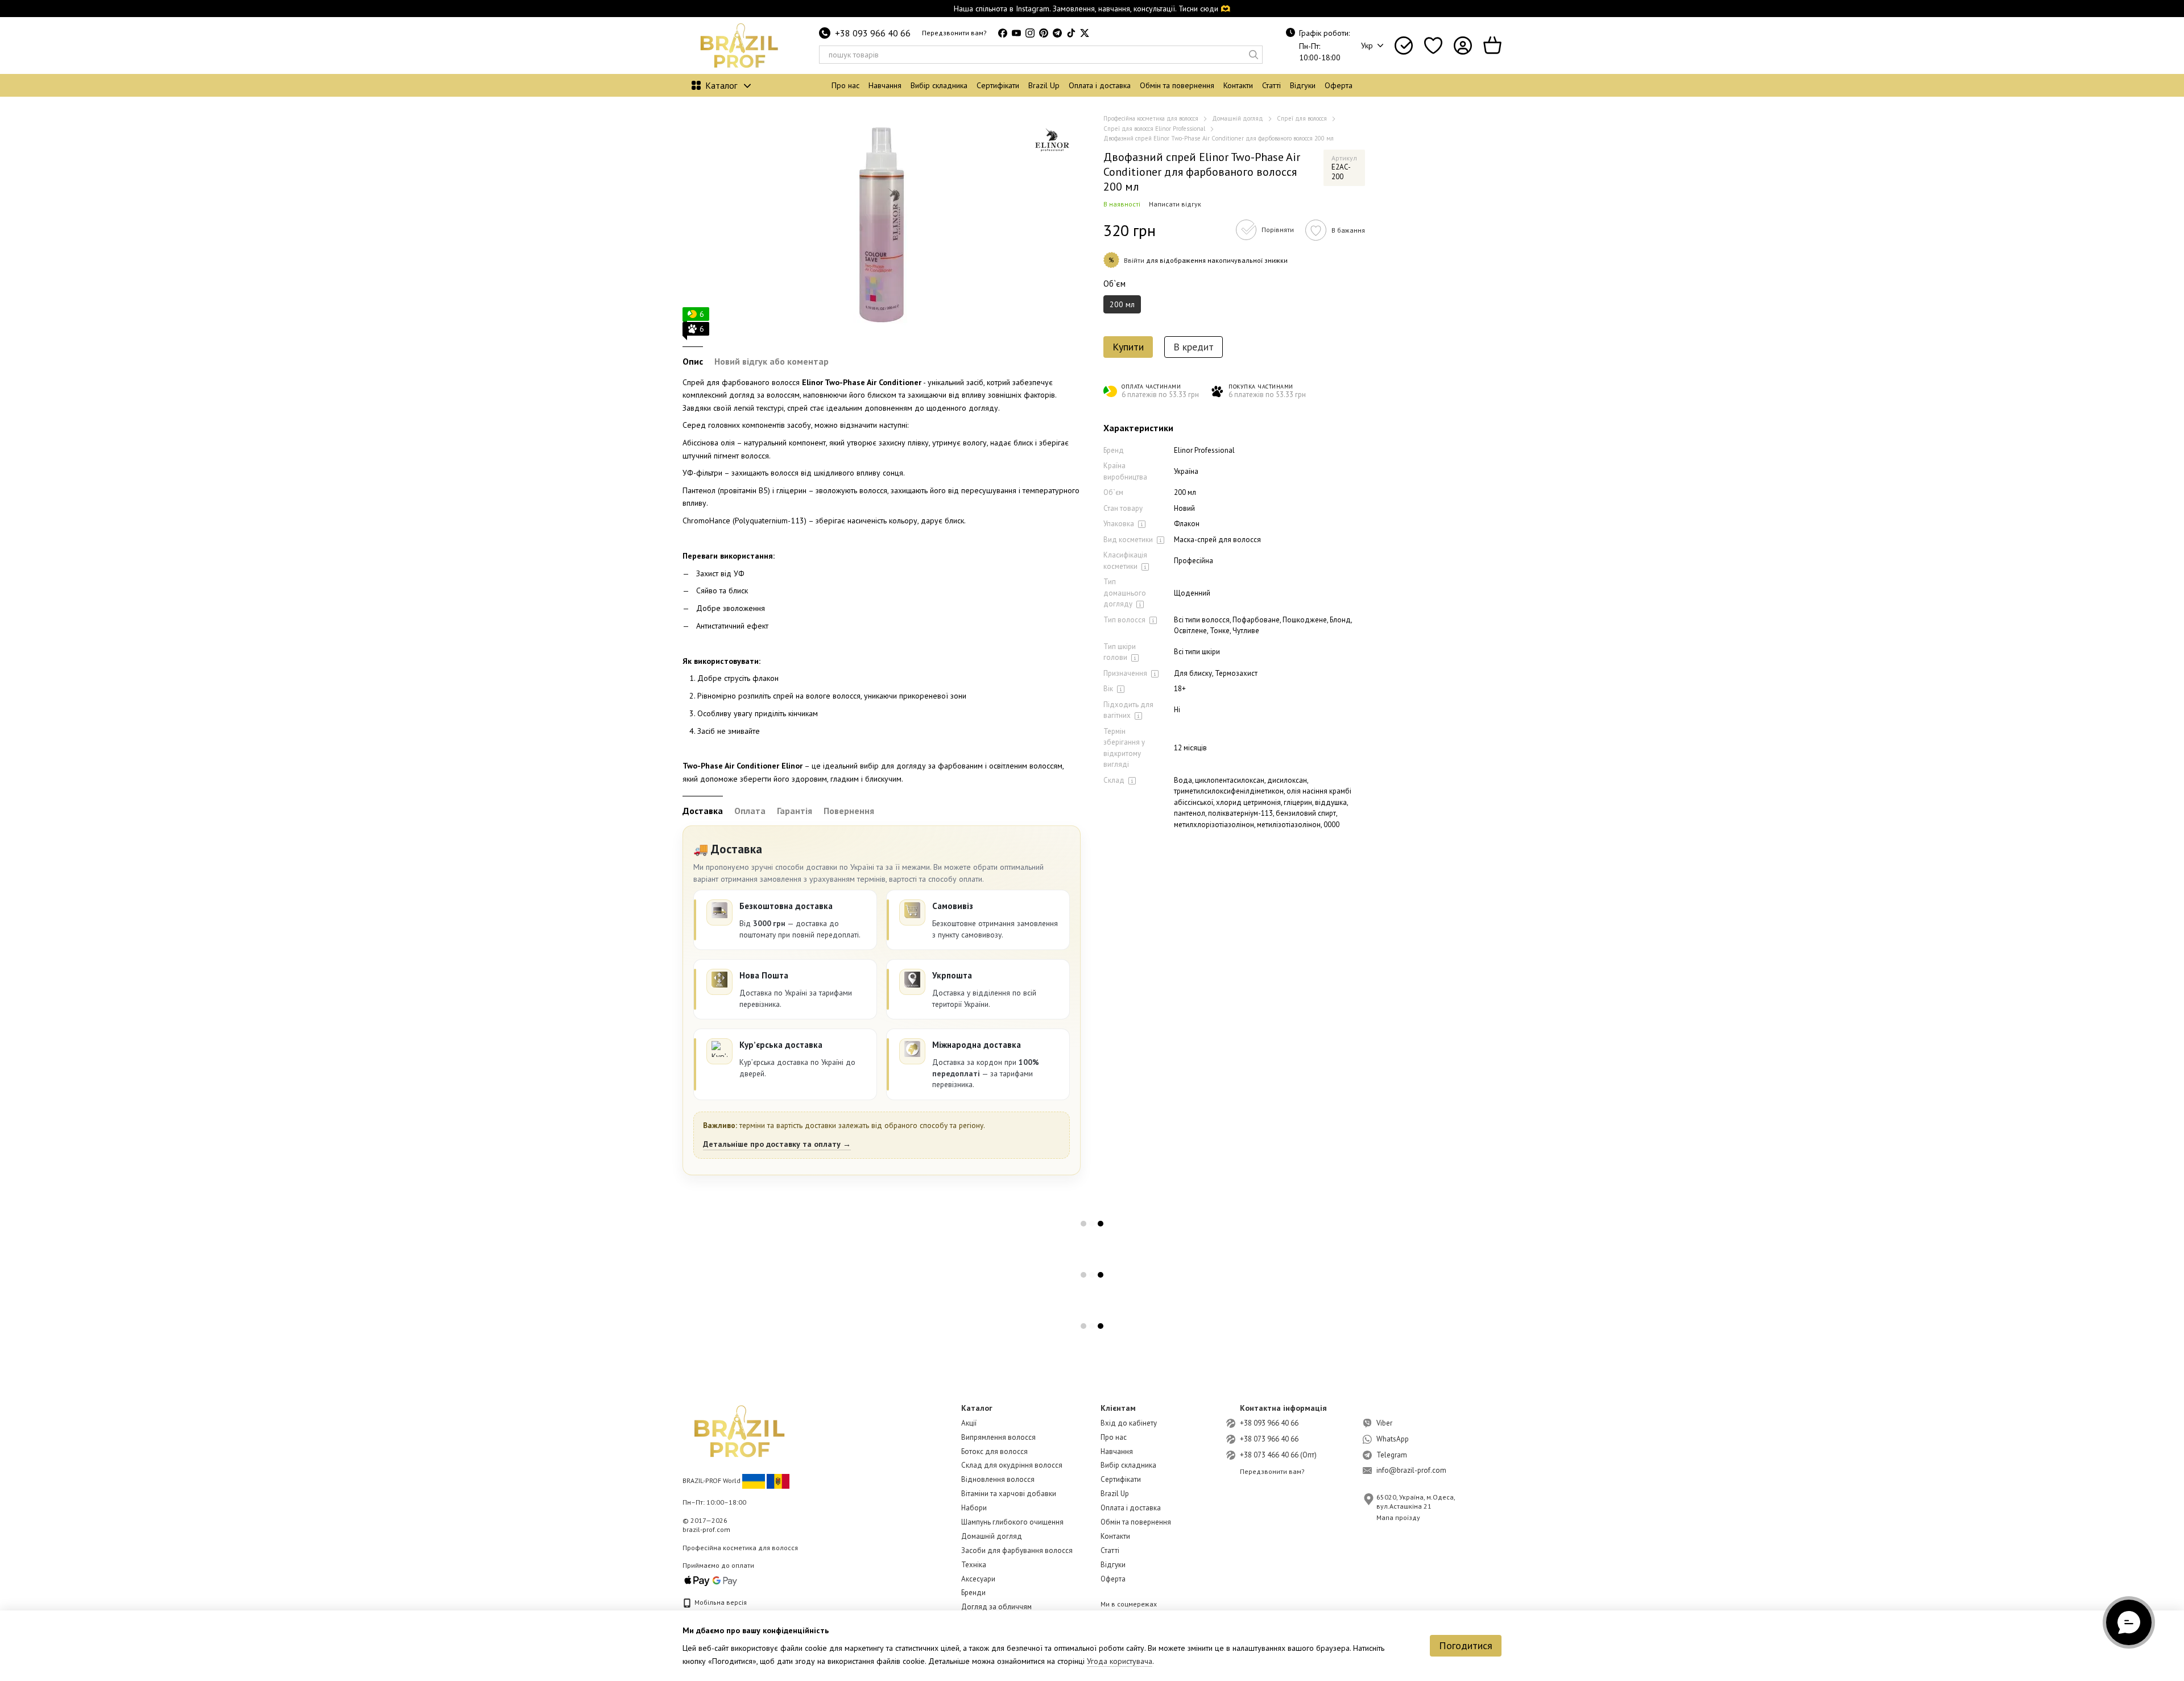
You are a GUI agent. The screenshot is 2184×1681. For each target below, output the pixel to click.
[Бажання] (1433, 46)
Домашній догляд (992, 1536)
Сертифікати (998, 85)
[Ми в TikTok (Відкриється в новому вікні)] (1071, 33)
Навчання (885, 85)
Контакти (1238, 85)
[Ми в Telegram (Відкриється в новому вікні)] (1057, 33)
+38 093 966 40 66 (873, 33)
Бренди (973, 1593)
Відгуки (1303, 85)
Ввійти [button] (1134, 260)
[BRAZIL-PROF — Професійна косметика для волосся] (739, 1430)
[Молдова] (778, 1480)
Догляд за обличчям (996, 1607)
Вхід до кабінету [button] (1129, 1423)
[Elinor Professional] (1052, 142)
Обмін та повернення (1177, 85)
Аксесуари (978, 1579)
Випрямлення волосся (998, 1437)
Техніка (974, 1565)
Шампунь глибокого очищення (1012, 1522)
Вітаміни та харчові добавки (1009, 1494)
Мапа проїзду (1398, 1517)
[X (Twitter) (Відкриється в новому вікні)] (1085, 33)
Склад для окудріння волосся (1012, 1465)
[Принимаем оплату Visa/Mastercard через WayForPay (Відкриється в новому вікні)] (711, 1580)
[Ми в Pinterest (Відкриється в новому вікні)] (1044, 33)
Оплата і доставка (1100, 85)
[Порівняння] (1404, 46)
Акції (969, 1423)
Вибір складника (939, 85)
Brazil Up (1044, 85)
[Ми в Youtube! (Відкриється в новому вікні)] (1016, 33)
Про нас (845, 85)
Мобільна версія (720, 1602)
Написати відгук (1175, 204)
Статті (1271, 85)
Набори (974, 1508)
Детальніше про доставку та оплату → (777, 1144)
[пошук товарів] (1254, 55)
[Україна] (754, 1480)
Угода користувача (1120, 1661)
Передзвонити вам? (954, 33)
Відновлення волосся (998, 1479)
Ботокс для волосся (994, 1451)
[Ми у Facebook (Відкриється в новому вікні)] (1003, 33)
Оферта (1339, 85)
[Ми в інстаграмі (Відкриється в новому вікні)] (1030, 33)
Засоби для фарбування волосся (1017, 1550)
